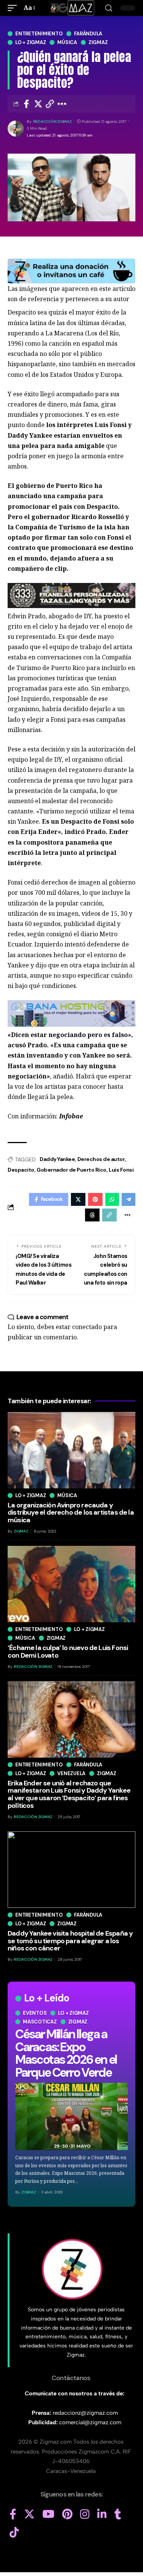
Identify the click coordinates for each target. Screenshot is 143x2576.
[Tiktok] (14, 2533)
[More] (62, 104)
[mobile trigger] (14, 8)
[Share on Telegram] (129, 1199)
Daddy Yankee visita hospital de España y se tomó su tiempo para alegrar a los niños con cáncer (70, 1941)
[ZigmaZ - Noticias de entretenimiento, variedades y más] (71, 8)
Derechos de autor (101, 1159)
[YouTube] (48, 2514)
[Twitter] (29, 2514)
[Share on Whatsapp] (112, 1199)
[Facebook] (13, 2514)
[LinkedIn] (102, 2514)
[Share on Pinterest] (95, 1199)
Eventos (35, 2013)
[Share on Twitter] (38, 104)
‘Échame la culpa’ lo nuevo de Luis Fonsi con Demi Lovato (68, 1652)
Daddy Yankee (57, 1159)
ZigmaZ (29, 2192)
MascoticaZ (40, 2022)
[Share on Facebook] (26, 104)
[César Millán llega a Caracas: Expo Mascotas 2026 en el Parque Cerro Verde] (71, 2116)
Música (67, 42)
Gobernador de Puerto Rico (71, 1170)
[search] (109, 8)
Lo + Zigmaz (31, 42)
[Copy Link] (50, 104)
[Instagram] (85, 2514)
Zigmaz (98, 42)
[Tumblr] (118, 2514)
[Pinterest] (67, 2514)
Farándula (88, 34)
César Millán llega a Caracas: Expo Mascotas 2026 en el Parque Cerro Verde (66, 2053)
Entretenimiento (39, 34)
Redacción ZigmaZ (52, 121)
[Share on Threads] (92, 1215)
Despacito (21, 1170)
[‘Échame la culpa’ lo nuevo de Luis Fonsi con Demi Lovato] (71, 1584)
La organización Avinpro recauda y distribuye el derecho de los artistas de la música (71, 1513)
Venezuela (71, 1773)
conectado (87, 1327)
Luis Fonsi (121, 1170)
